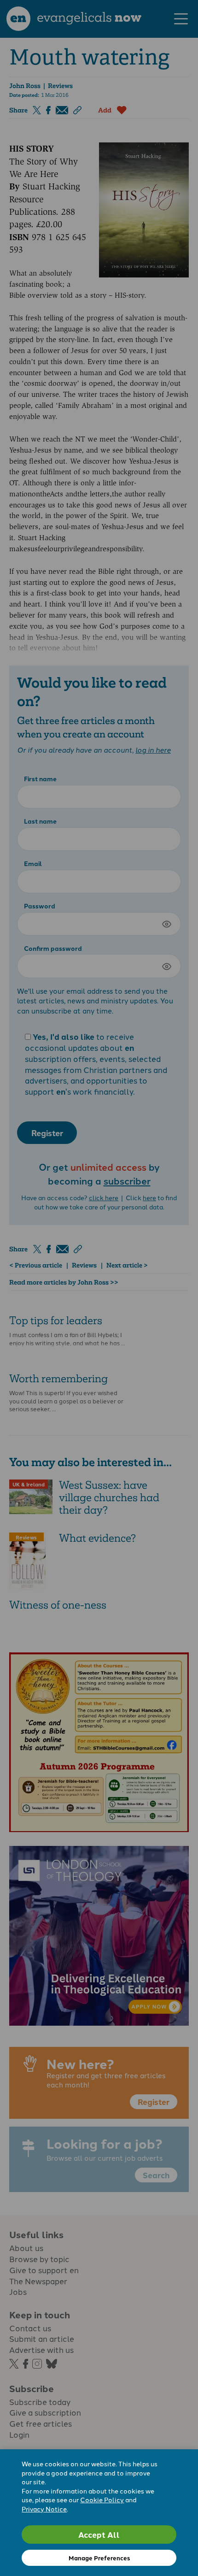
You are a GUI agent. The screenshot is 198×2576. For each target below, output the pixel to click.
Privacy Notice (44, 2509)
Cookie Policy (102, 2499)
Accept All (99, 2534)
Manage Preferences (99, 2558)
